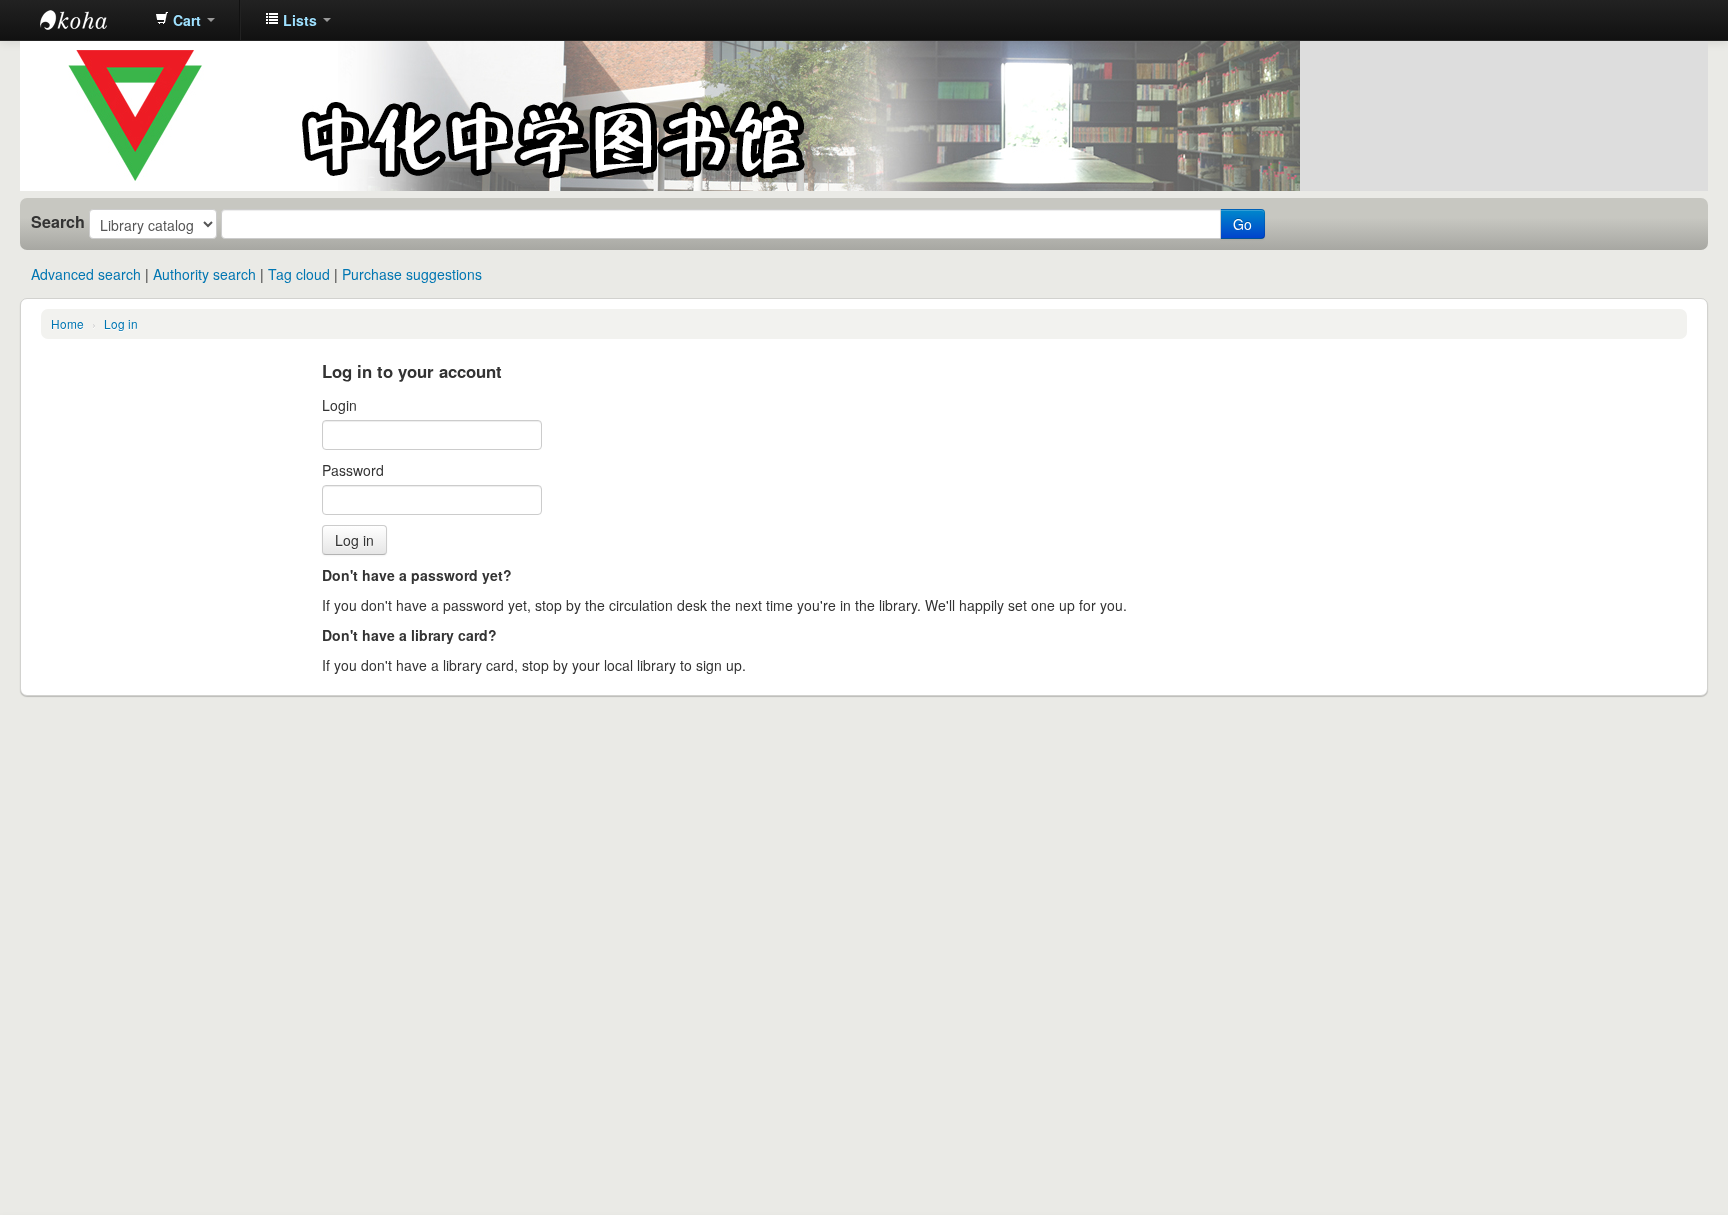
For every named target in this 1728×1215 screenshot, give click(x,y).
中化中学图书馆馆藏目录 (90, 20)
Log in (121, 323)
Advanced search (86, 274)
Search (58, 222)
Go (1242, 224)
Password (353, 470)
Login (339, 405)
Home (67, 323)
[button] (185, 20)
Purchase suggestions (412, 274)
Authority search (204, 274)
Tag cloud (299, 274)
